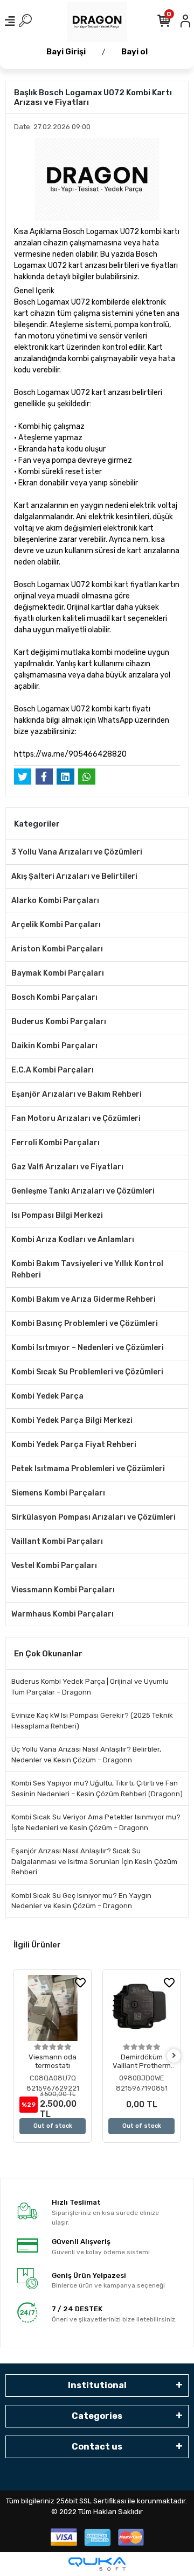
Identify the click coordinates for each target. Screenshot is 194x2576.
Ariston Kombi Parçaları (57, 949)
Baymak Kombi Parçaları (58, 973)
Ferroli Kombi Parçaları (56, 1143)
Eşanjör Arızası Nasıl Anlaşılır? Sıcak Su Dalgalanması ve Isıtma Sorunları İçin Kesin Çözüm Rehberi (94, 1861)
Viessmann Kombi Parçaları (63, 1590)
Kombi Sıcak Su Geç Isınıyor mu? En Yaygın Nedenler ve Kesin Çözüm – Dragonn (81, 1901)
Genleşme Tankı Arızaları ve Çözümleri (83, 1191)
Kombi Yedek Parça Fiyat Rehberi (74, 1445)
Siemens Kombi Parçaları (58, 1493)
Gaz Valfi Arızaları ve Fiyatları (67, 1167)
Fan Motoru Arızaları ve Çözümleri (76, 1118)
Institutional (97, 2385)
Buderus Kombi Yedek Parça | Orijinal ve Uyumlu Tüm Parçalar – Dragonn (90, 1687)
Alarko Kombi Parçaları (55, 901)
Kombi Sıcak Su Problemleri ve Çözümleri (87, 1372)
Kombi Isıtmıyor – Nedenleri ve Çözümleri (88, 1348)
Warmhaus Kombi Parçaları (63, 1614)
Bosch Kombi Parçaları (54, 997)
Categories (97, 2416)
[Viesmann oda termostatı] (53, 2008)
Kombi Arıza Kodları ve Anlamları (73, 1240)
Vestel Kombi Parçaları (54, 1566)
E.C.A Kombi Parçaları (53, 1070)
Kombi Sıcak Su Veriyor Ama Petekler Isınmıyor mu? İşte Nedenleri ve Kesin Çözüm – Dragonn (96, 1822)
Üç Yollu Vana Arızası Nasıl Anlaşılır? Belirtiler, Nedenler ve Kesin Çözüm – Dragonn (86, 1755)
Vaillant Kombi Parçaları (57, 1541)
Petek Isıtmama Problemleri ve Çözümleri (88, 1469)
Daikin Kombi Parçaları (54, 1046)
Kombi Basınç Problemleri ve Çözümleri (85, 1324)
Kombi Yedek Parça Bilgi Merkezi (72, 1420)
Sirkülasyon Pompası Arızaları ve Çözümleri (93, 1517)
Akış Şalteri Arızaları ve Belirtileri (74, 876)
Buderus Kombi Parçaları (59, 1022)
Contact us (97, 2447)
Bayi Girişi (66, 52)
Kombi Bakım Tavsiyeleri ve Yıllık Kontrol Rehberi (87, 1269)
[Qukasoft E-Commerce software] (97, 2564)
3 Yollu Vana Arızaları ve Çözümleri (77, 852)
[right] (174, 2056)
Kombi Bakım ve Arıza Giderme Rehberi (84, 1299)
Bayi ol (134, 52)
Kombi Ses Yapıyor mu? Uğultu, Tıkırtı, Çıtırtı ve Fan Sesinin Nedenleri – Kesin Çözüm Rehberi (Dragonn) (97, 1788)
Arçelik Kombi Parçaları (56, 925)
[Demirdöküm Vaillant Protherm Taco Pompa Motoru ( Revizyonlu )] (141, 2008)
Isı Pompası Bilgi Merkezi (57, 1215)
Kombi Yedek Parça (47, 1396)
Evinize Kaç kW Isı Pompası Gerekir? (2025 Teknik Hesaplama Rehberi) (92, 1721)
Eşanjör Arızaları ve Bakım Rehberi (77, 1094)
